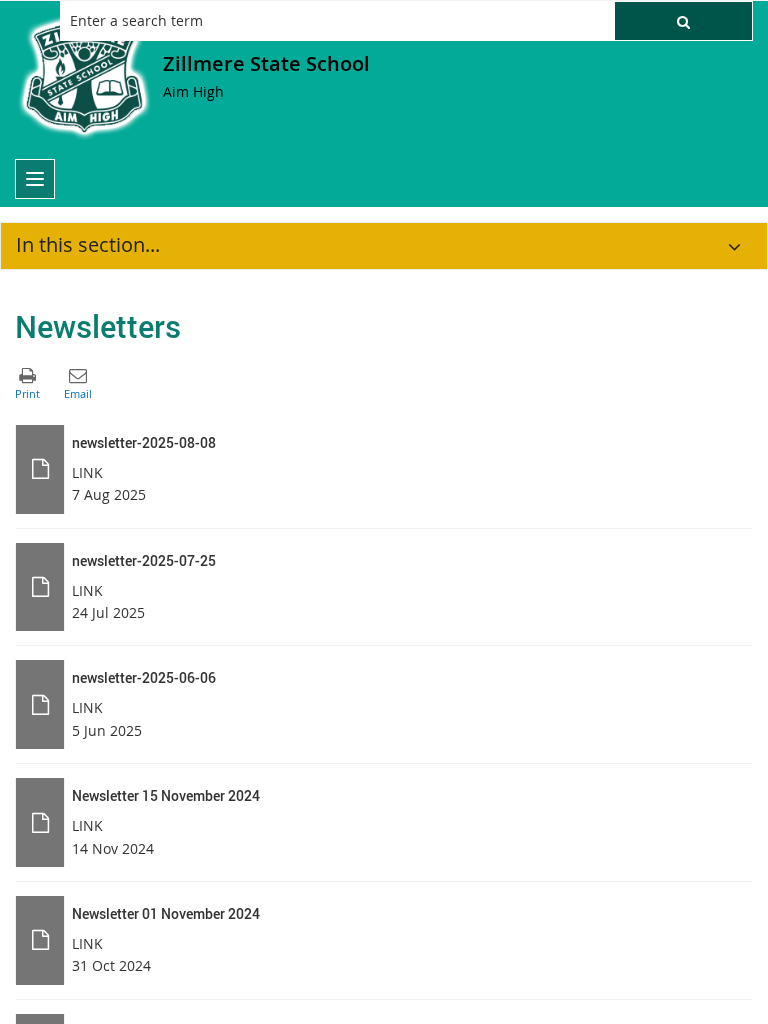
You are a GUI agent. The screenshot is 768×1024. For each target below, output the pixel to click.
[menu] (35, 179)
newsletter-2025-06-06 (144, 677)
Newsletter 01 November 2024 (166, 913)
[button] (683, 21)
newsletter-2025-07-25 (144, 560)
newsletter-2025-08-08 (144, 442)
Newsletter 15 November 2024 (166, 795)
